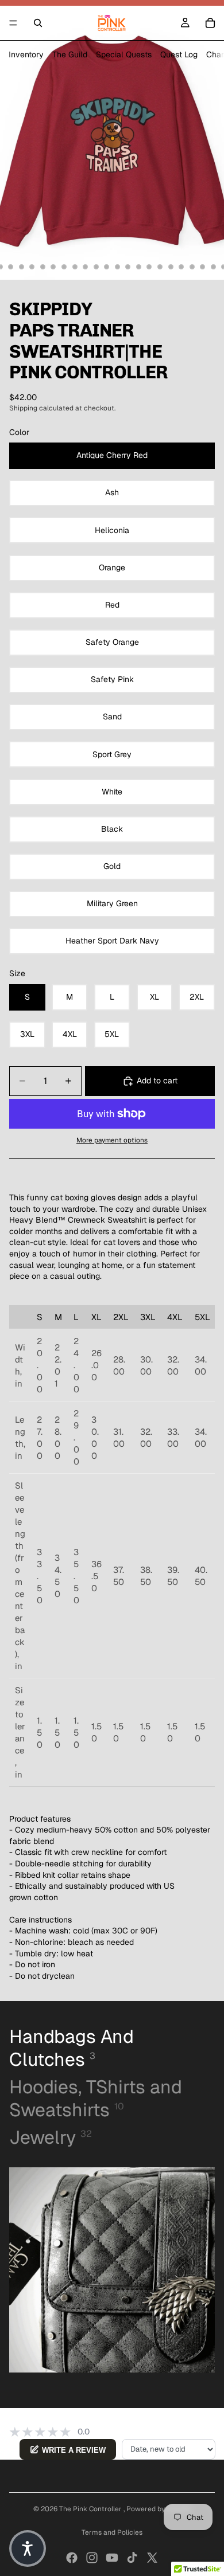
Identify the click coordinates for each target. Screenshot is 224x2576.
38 (203, 267)
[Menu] (13, 23)
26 (75, 267)
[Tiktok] (132, 2558)
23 (43, 267)
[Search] (38, 23)
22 (32, 267)
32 (138, 267)
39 (213, 267)
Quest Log (179, 54)
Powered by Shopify (159, 2509)
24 (53, 267)
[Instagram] (92, 2558)
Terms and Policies (112, 2532)
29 (107, 267)
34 (160, 267)
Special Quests (124, 54)
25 (64, 267)
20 (11, 267)
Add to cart (157, 1080)
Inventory (26, 54)
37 (192, 267)
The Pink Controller (91, 2509)
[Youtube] (112, 2558)
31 (128, 267)
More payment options (112, 1140)
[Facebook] (72, 2558)
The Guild (70, 54)
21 (21, 267)
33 (149, 267)
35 (171, 267)
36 (181, 267)
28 (96, 267)
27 (86, 267)
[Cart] (210, 23)
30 (117, 267)
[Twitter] (152, 2558)
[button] (28, 2548)
